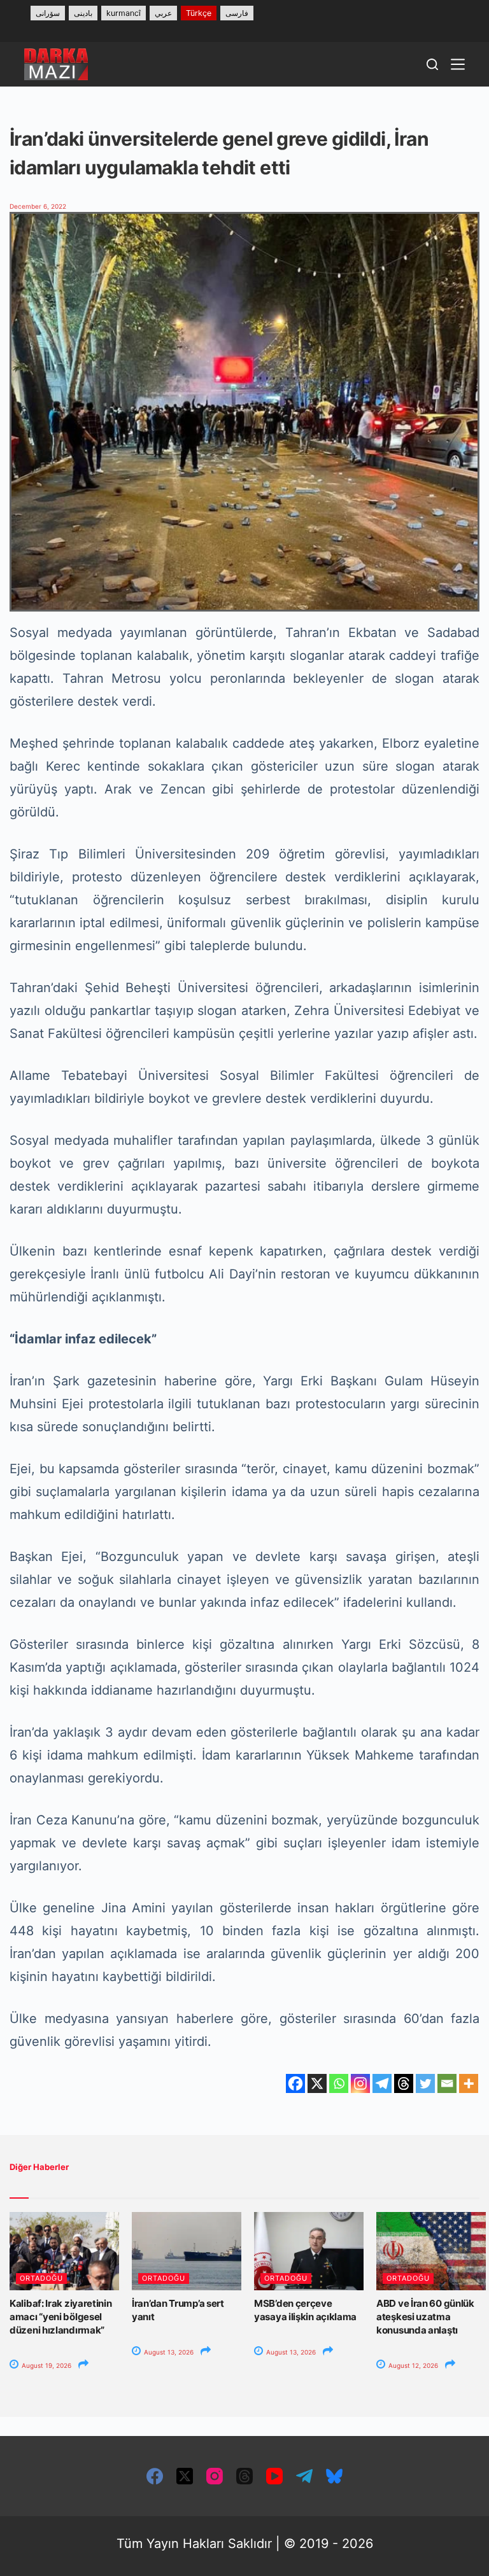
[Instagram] (360, 2083)
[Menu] (458, 64)
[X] (317, 2083)
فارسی (237, 13)
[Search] (432, 64)
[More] (469, 2083)
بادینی (83, 13)
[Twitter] (425, 2083)
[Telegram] (382, 2083)
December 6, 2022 (38, 206)
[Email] (447, 2083)
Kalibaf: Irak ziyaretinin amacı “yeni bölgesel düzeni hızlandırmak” (61, 2317)
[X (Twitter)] (185, 2476)
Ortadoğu (41, 2278)
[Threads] (404, 2083)
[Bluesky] (334, 2476)
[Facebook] (295, 2083)
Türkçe (199, 13)
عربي (163, 13)
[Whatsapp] (339, 2083)
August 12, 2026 (412, 2365)
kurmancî (124, 13)
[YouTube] (274, 2476)
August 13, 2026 (168, 2352)
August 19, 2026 (46, 2365)
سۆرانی (48, 13)
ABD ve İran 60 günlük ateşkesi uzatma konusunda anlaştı (425, 2317)
